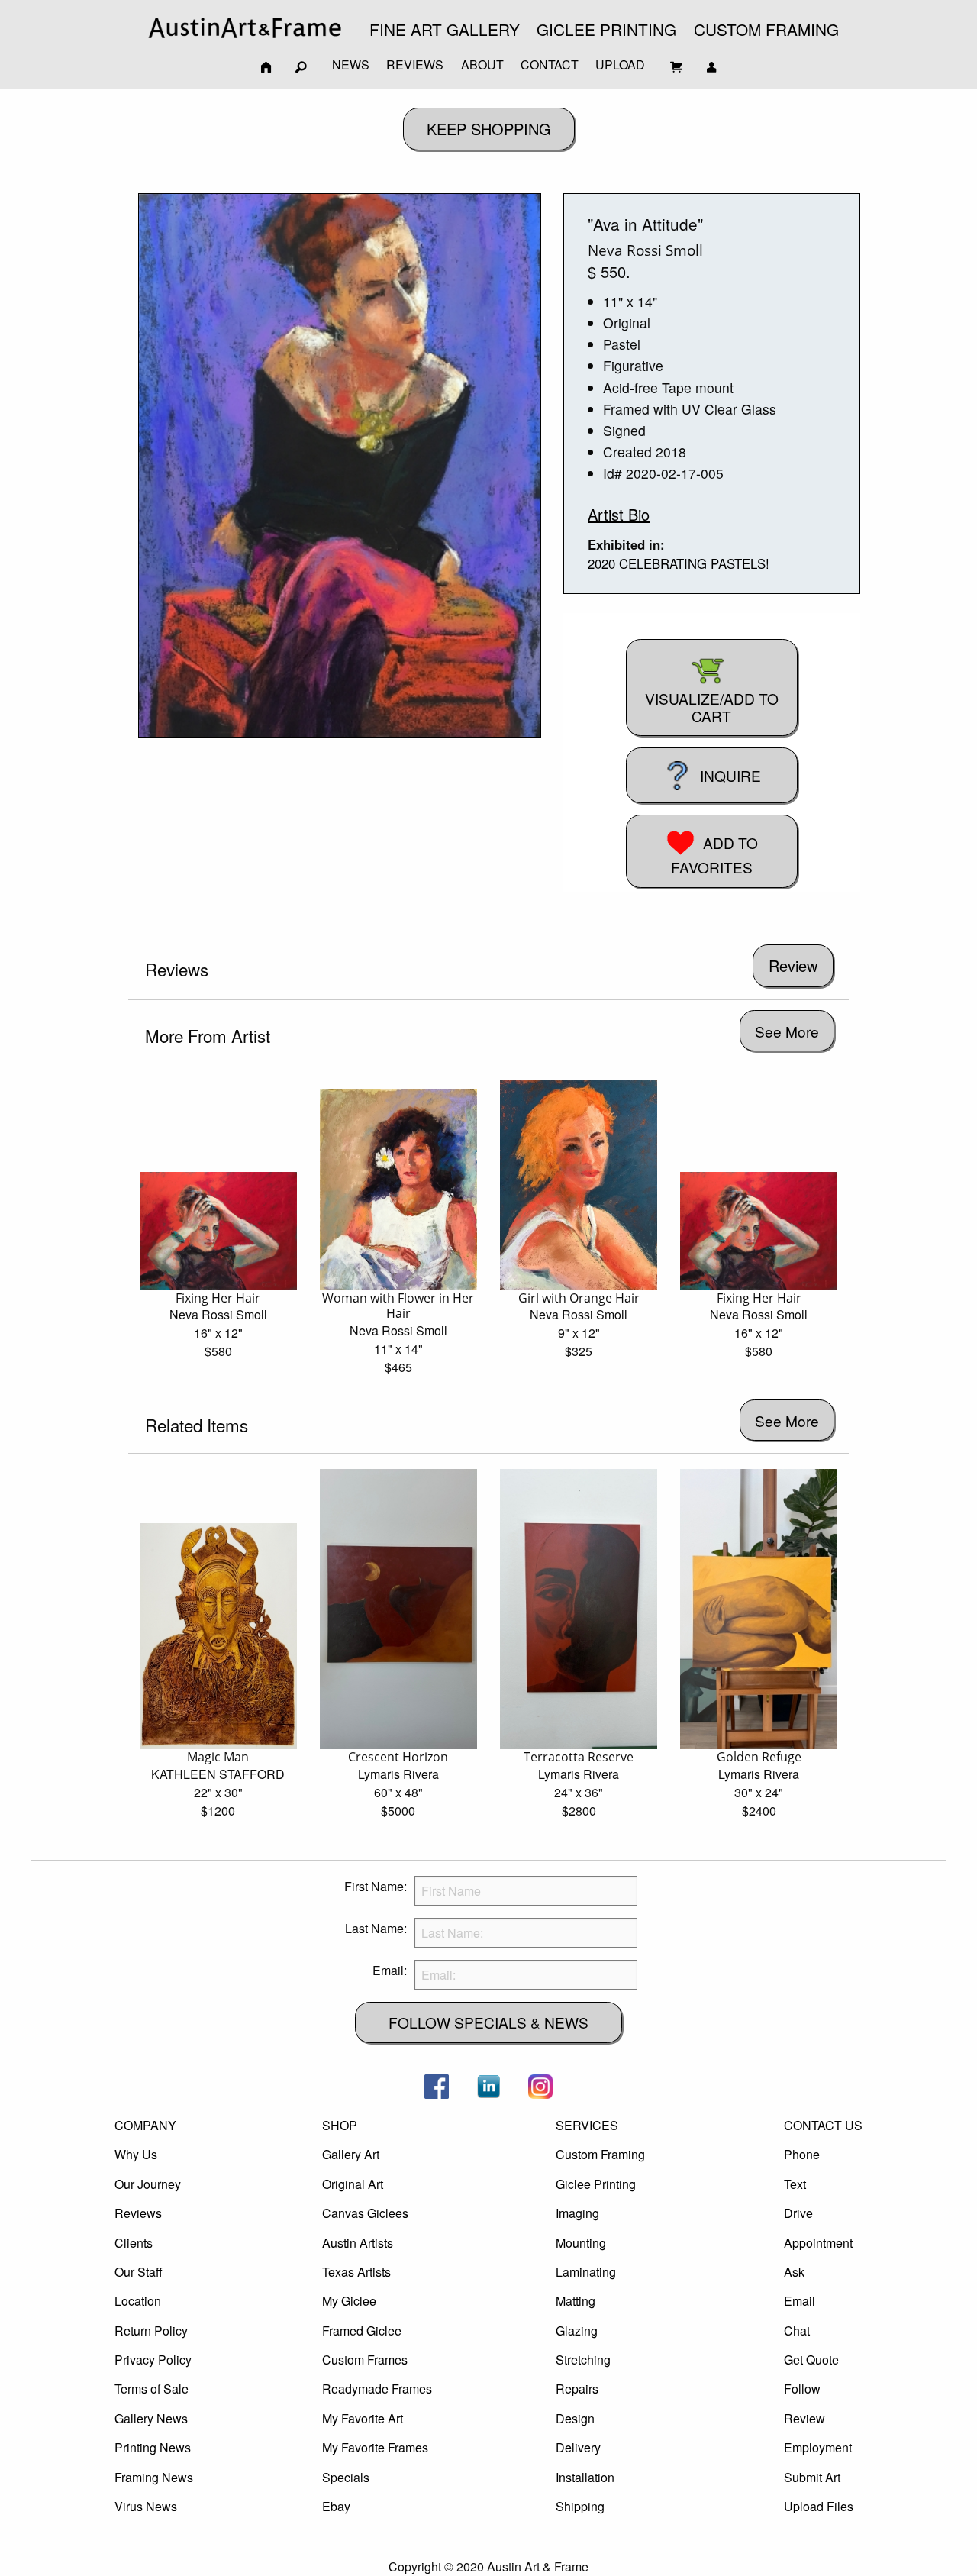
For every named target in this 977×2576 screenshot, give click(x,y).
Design (575, 2418)
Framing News (154, 2477)
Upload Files (819, 2506)
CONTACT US (823, 2125)
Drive (798, 2213)
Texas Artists (356, 2272)
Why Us (136, 2154)
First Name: (376, 1886)
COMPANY (145, 2125)
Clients (134, 2243)
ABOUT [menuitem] (482, 65)
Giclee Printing (596, 2184)
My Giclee (349, 2301)
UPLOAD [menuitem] (620, 65)
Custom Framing (600, 2154)
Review (804, 2418)
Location (138, 2301)
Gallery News (151, 2418)
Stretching (583, 2360)
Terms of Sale (152, 2389)
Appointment (818, 2243)
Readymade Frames (377, 2389)
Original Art (353, 2184)
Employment (818, 2447)
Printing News (153, 2447)
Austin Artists (358, 2243)
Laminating (586, 2272)
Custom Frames (365, 2360)
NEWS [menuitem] (351, 65)
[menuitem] (245, 28)
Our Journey (148, 2184)
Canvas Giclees (365, 2213)
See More (787, 1031)
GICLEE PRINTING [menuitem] (606, 29)
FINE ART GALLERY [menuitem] (445, 29)
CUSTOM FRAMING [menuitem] (766, 29)
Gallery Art (351, 2154)
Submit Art (812, 2477)
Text (795, 2184)
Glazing (577, 2331)
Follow (802, 2389)
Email (800, 2301)
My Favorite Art (363, 2418)
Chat (797, 2331)
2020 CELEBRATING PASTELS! (679, 563)
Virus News (146, 2506)
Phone (802, 2154)
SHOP (340, 2125)
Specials (346, 2477)
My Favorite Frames (375, 2447)
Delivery (578, 2447)
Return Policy (151, 2331)
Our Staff (139, 2272)
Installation (585, 2477)
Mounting (581, 2243)
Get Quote (811, 2360)
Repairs (577, 2389)
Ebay (336, 2506)
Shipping (580, 2506)
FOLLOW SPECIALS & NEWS (488, 2022)
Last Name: (376, 1928)
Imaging (577, 2213)
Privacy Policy (153, 2360)
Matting (576, 2301)
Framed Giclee (362, 2331)
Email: (390, 1970)
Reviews (138, 2213)
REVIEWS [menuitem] (415, 65)
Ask (794, 2272)
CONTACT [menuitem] (550, 65)
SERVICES (587, 2125)
